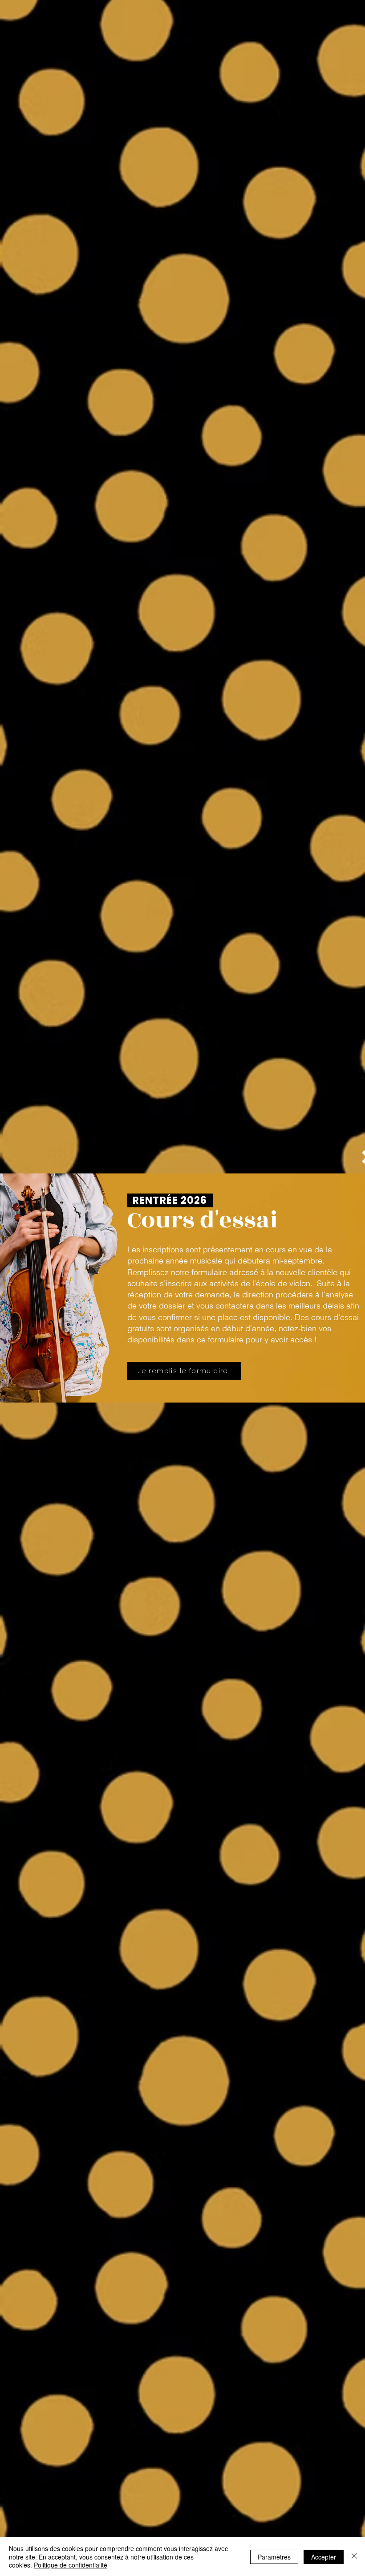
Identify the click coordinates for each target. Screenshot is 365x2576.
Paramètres (274, 2557)
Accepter (324, 2557)
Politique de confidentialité (71, 2565)
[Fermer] (354, 2557)
